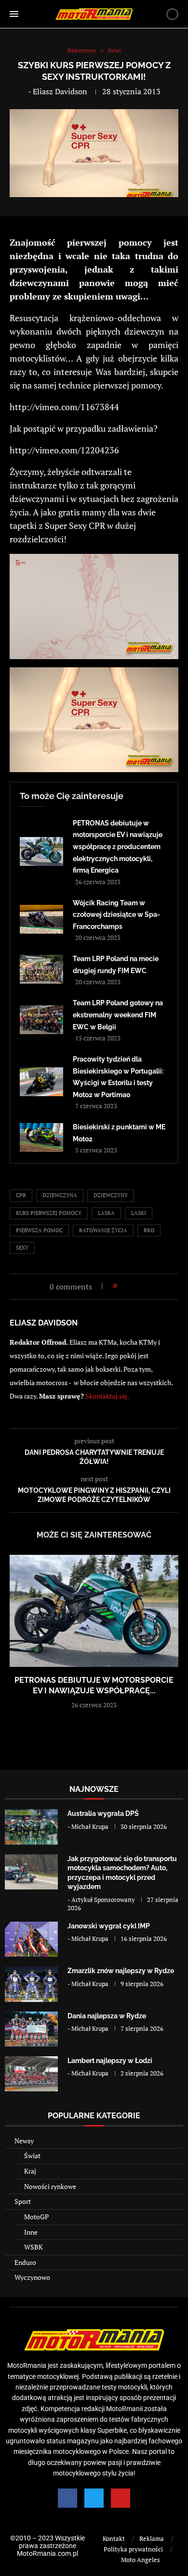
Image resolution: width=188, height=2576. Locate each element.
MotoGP (36, 2217)
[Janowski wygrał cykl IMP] (31, 1939)
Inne (31, 2232)
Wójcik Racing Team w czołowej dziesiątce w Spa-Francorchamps (116, 915)
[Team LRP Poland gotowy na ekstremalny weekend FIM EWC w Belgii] (41, 1020)
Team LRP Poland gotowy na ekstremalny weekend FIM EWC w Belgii (118, 1015)
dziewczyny (111, 1195)
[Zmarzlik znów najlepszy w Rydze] (31, 1984)
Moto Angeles (141, 2560)
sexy (22, 1248)
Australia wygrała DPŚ (103, 1813)
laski (139, 1213)
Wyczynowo (32, 2277)
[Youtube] (121, 2498)
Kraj (30, 2171)
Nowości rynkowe (50, 2186)
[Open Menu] (14, 14)
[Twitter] (94, 2498)
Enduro (25, 2262)
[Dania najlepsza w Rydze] (31, 2029)
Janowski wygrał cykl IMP (109, 1926)
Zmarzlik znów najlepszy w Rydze (121, 1971)
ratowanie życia (103, 1230)
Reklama (152, 2538)
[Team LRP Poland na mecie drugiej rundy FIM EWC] (41, 969)
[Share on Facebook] (127, 1286)
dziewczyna (60, 1195)
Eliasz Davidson (60, 91)
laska (106, 1213)
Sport (23, 2201)
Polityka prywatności (133, 2549)
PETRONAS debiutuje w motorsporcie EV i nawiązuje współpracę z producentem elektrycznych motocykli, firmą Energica (118, 847)
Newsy (24, 2141)
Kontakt (114, 2538)
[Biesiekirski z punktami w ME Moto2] (41, 1138)
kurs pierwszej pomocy (49, 1213)
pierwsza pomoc (39, 1230)
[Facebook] (67, 2498)
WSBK (34, 2247)
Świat (32, 2156)
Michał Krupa (90, 1826)
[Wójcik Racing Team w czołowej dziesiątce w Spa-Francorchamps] (41, 919)
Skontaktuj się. (107, 1396)
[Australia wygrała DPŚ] (31, 1827)
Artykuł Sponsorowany (103, 1900)
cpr (21, 1195)
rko (149, 1230)
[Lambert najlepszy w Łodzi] (31, 2074)
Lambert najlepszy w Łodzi (110, 2061)
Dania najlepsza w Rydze (107, 2016)
